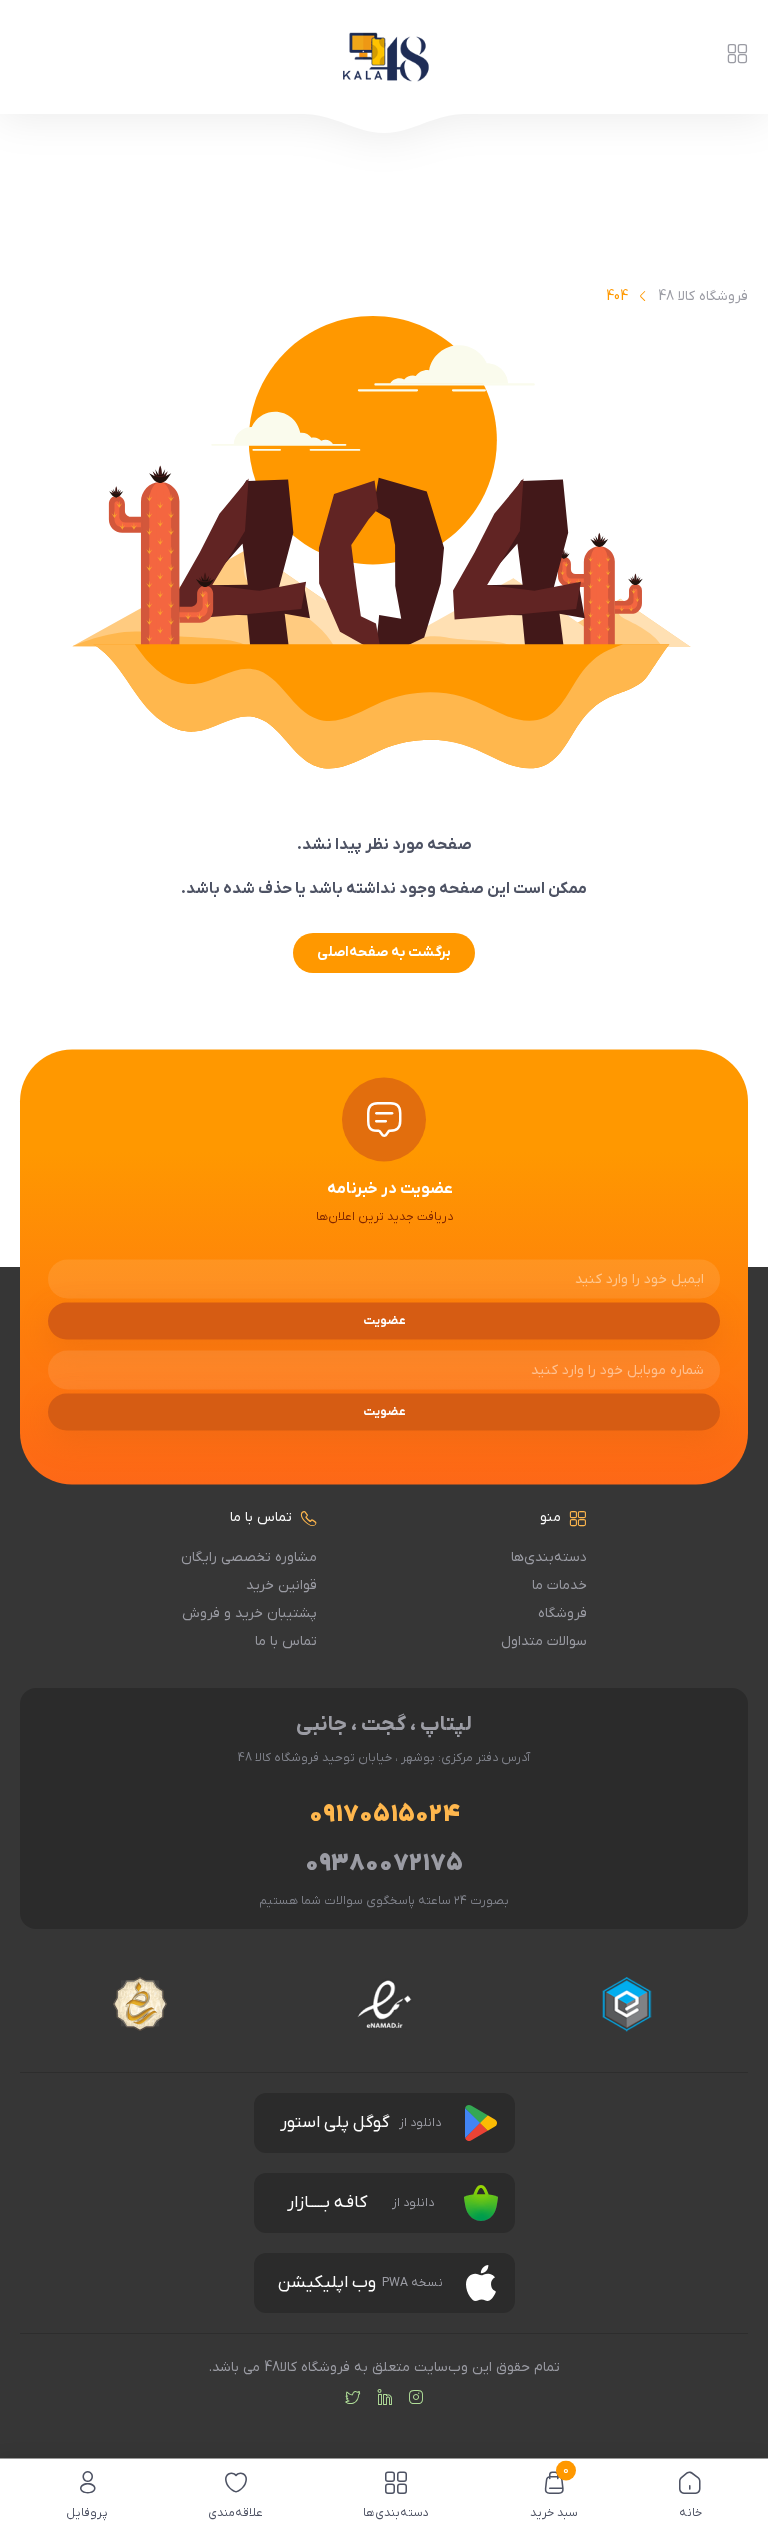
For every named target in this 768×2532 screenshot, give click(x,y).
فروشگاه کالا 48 (703, 296)
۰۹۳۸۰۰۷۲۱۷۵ (384, 1864)
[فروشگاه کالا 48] (384, 57)
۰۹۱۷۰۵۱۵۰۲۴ (384, 1815)
